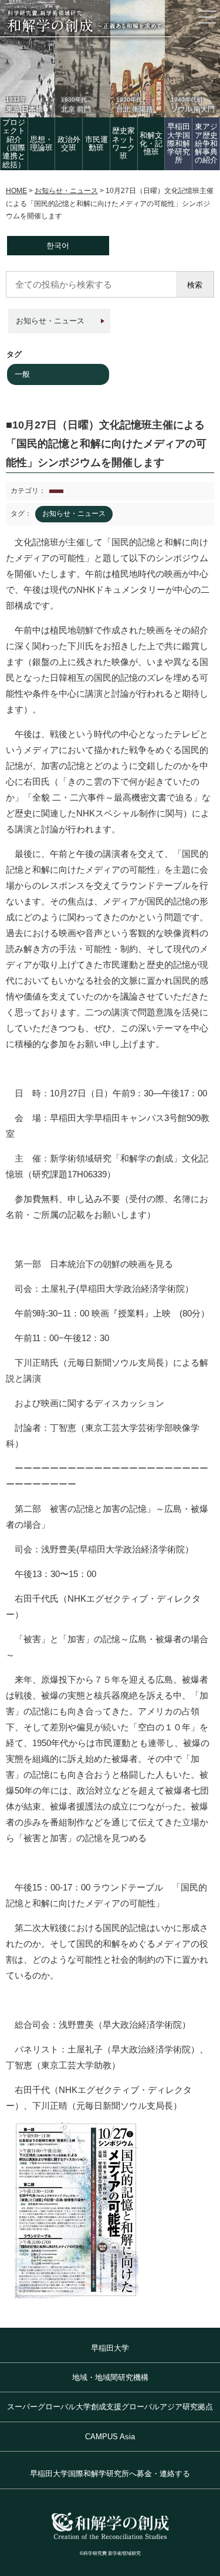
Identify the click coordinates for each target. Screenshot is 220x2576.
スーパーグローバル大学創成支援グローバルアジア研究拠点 (110, 2407)
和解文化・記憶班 (151, 144)
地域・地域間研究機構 (110, 2377)
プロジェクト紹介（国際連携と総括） (14, 143)
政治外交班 (69, 144)
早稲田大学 (110, 2348)
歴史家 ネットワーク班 (123, 143)
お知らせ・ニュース (50, 321)
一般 (22, 374)
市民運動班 (97, 144)
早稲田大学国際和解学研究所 (179, 143)
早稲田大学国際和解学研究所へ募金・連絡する (110, 2474)
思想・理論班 (41, 144)
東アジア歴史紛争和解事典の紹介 (206, 143)
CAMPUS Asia (110, 2437)
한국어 (58, 246)
